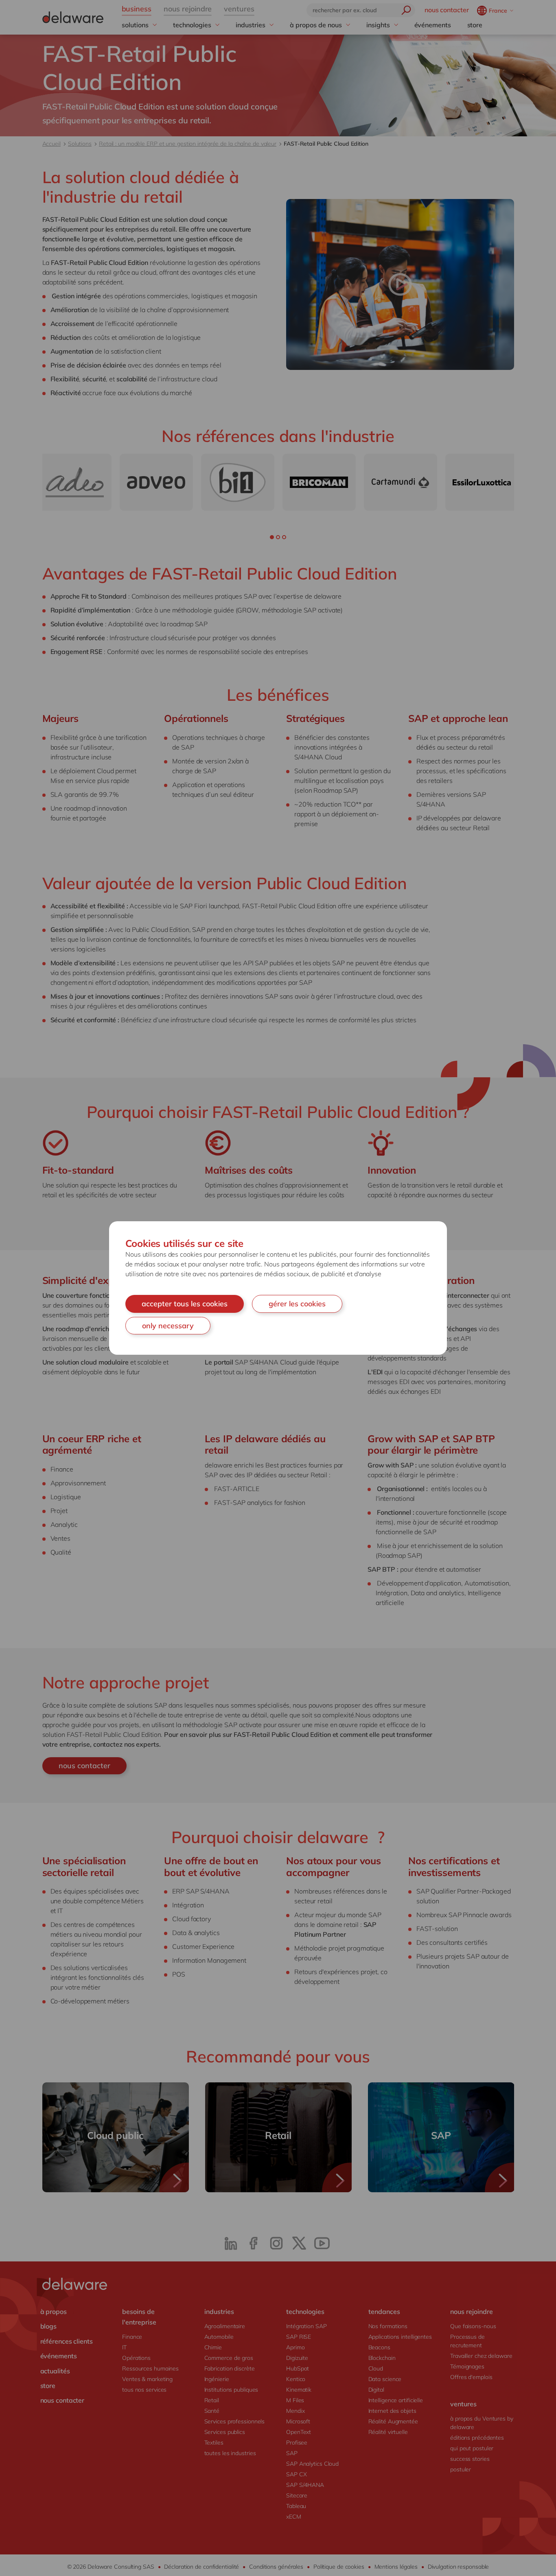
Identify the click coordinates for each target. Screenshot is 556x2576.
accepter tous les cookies (185, 1304)
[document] (278, 1288)
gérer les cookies (297, 1304)
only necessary (168, 1326)
